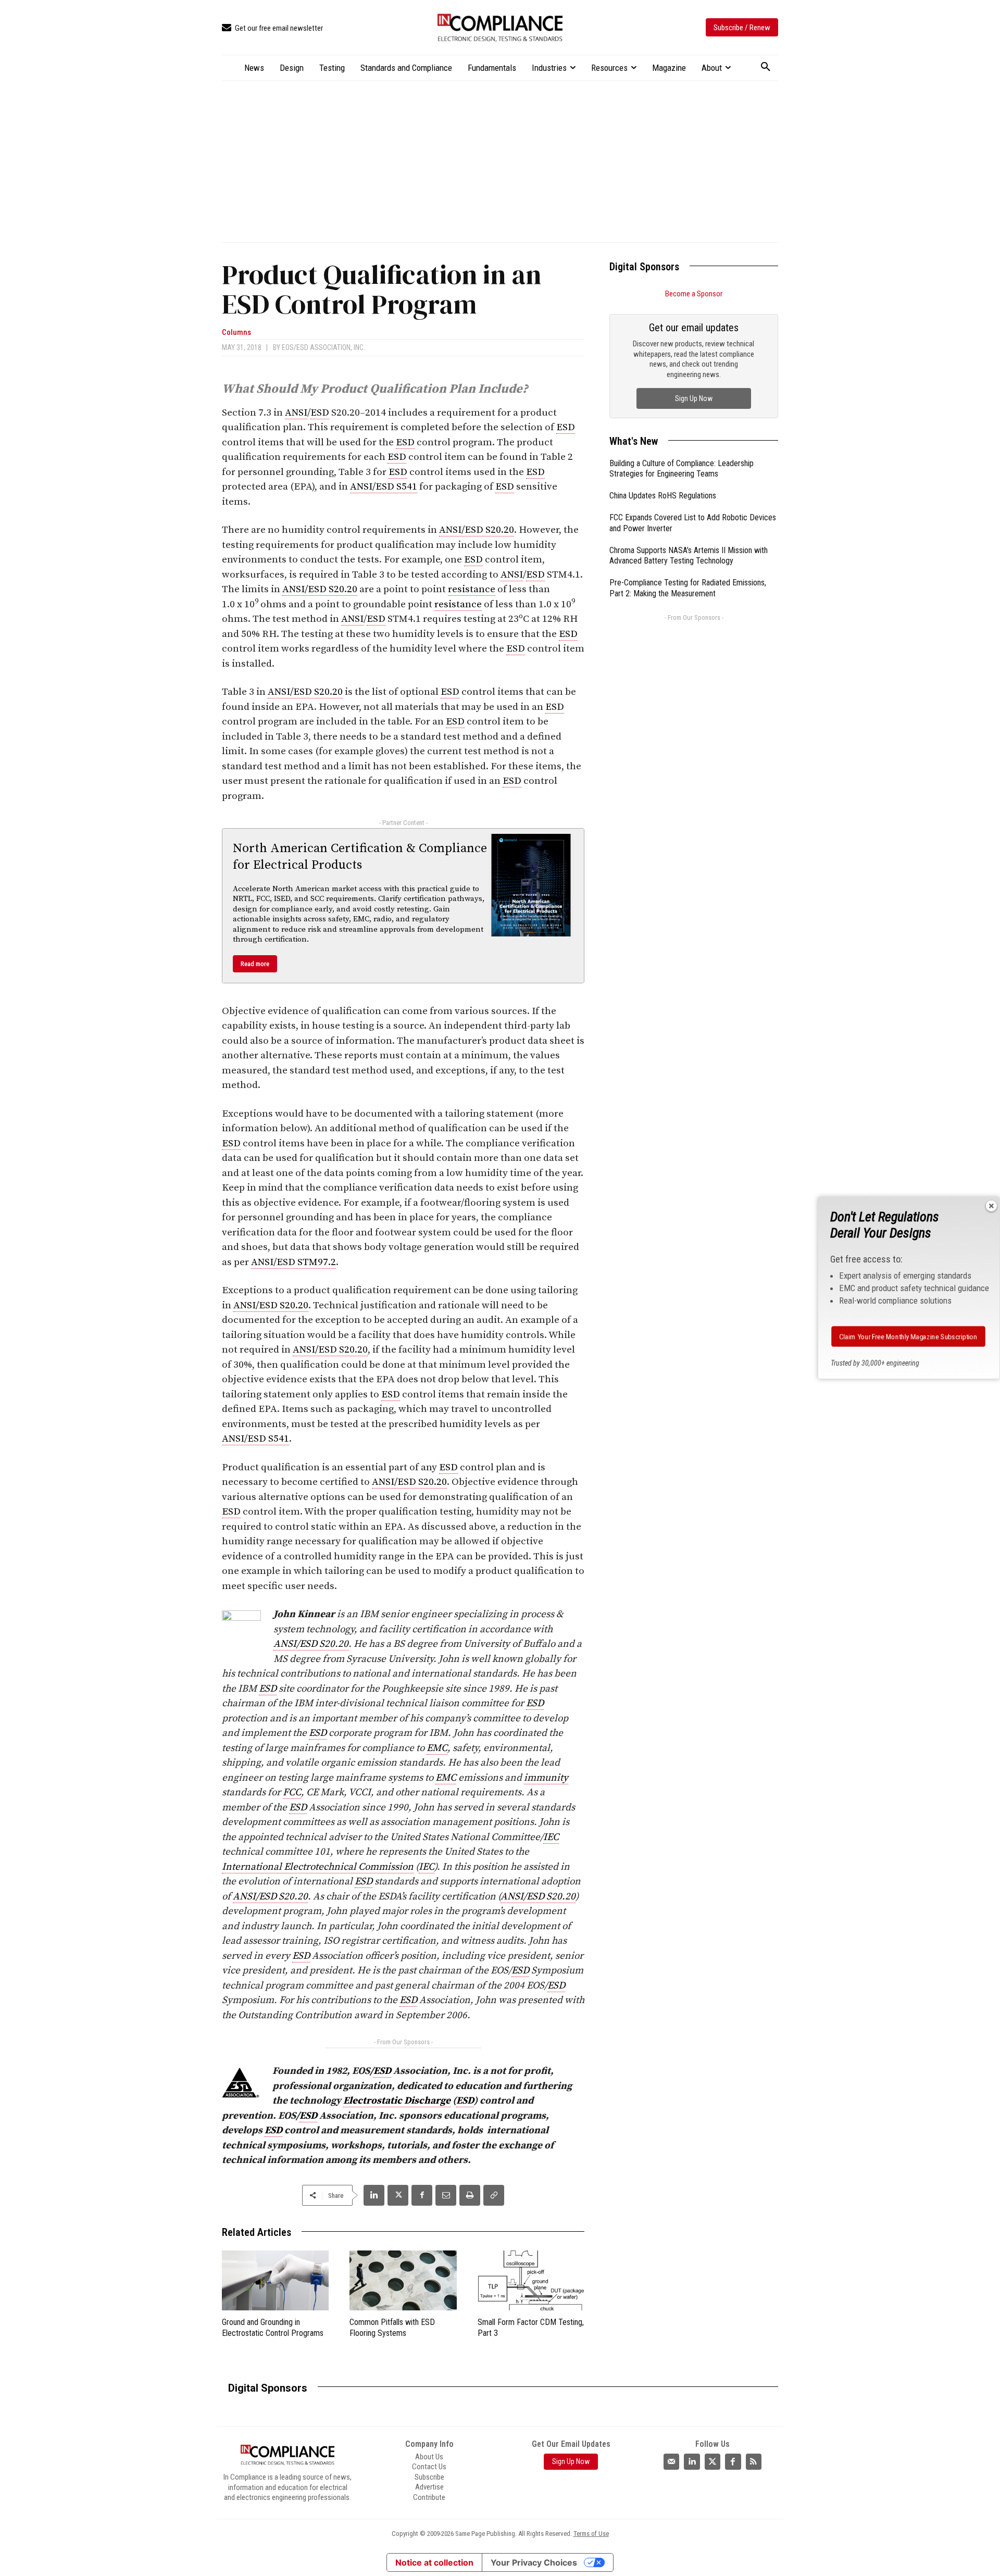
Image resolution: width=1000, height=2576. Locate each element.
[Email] (446, 2195)
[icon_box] (272, 28)
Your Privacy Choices (534, 2562)
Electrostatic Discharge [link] (397, 2101)
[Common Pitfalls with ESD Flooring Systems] (403, 2280)
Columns (236, 333)
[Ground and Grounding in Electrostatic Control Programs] (275, 2280)
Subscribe (429, 2477)
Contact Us (429, 2467)
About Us (429, 2457)
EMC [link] (437, 1748)
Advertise (429, 2487)
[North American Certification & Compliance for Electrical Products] (531, 885)
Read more (255, 964)
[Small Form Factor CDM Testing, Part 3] (531, 2280)
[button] (766, 67)
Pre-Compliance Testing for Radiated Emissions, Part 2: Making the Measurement (688, 588)
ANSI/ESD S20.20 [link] (477, 530)
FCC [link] (292, 1792)
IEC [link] (551, 1837)
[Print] (470, 2195)
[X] (398, 2195)
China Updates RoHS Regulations (663, 496)
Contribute (429, 2497)
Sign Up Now (694, 398)
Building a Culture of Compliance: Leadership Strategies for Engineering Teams (682, 469)
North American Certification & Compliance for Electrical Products (360, 856)
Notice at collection (434, 2562)
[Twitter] (712, 2461)
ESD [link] (320, 413)
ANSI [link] (296, 413)
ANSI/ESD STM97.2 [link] (293, 1262)
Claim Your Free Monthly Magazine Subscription (909, 1336)
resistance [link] (472, 589)
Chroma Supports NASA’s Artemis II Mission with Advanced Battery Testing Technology (689, 556)
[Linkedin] (374, 2195)
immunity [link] (546, 1778)
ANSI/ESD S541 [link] (384, 487)
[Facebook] (422, 2195)
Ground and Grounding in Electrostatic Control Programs (273, 2328)
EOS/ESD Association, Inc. (323, 347)
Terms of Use (591, 2534)
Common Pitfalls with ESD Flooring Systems (392, 2328)
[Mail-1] (671, 2461)
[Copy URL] (494, 2195)
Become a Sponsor (694, 294)
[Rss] (754, 2461)
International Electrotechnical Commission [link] (318, 1867)
